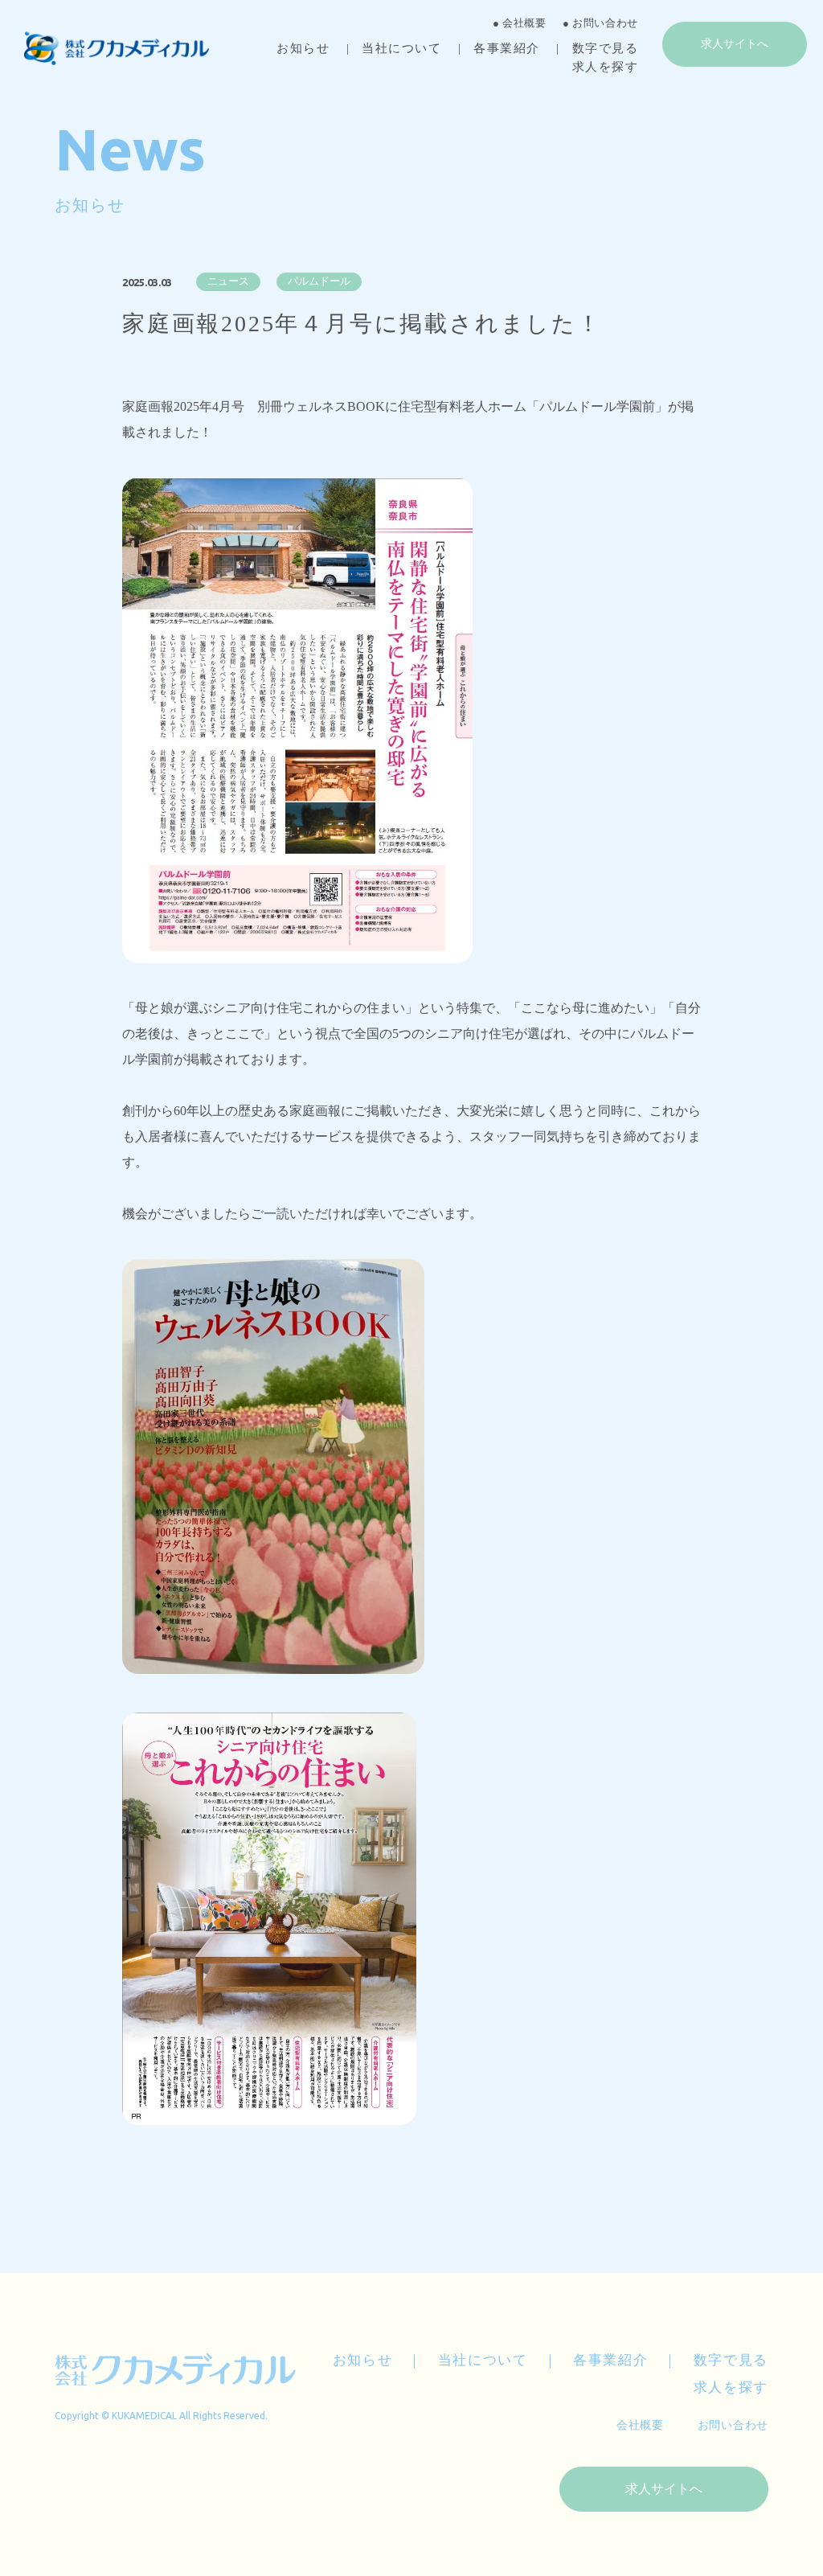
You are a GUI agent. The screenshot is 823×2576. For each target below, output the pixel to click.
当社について (401, 49)
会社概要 (640, 2425)
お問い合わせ (733, 2425)
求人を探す (606, 67)
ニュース (228, 281)
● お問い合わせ (600, 23)
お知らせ (303, 49)
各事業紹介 (507, 49)
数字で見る (606, 49)
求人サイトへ (735, 44)
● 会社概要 (520, 23)
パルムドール (319, 281)
